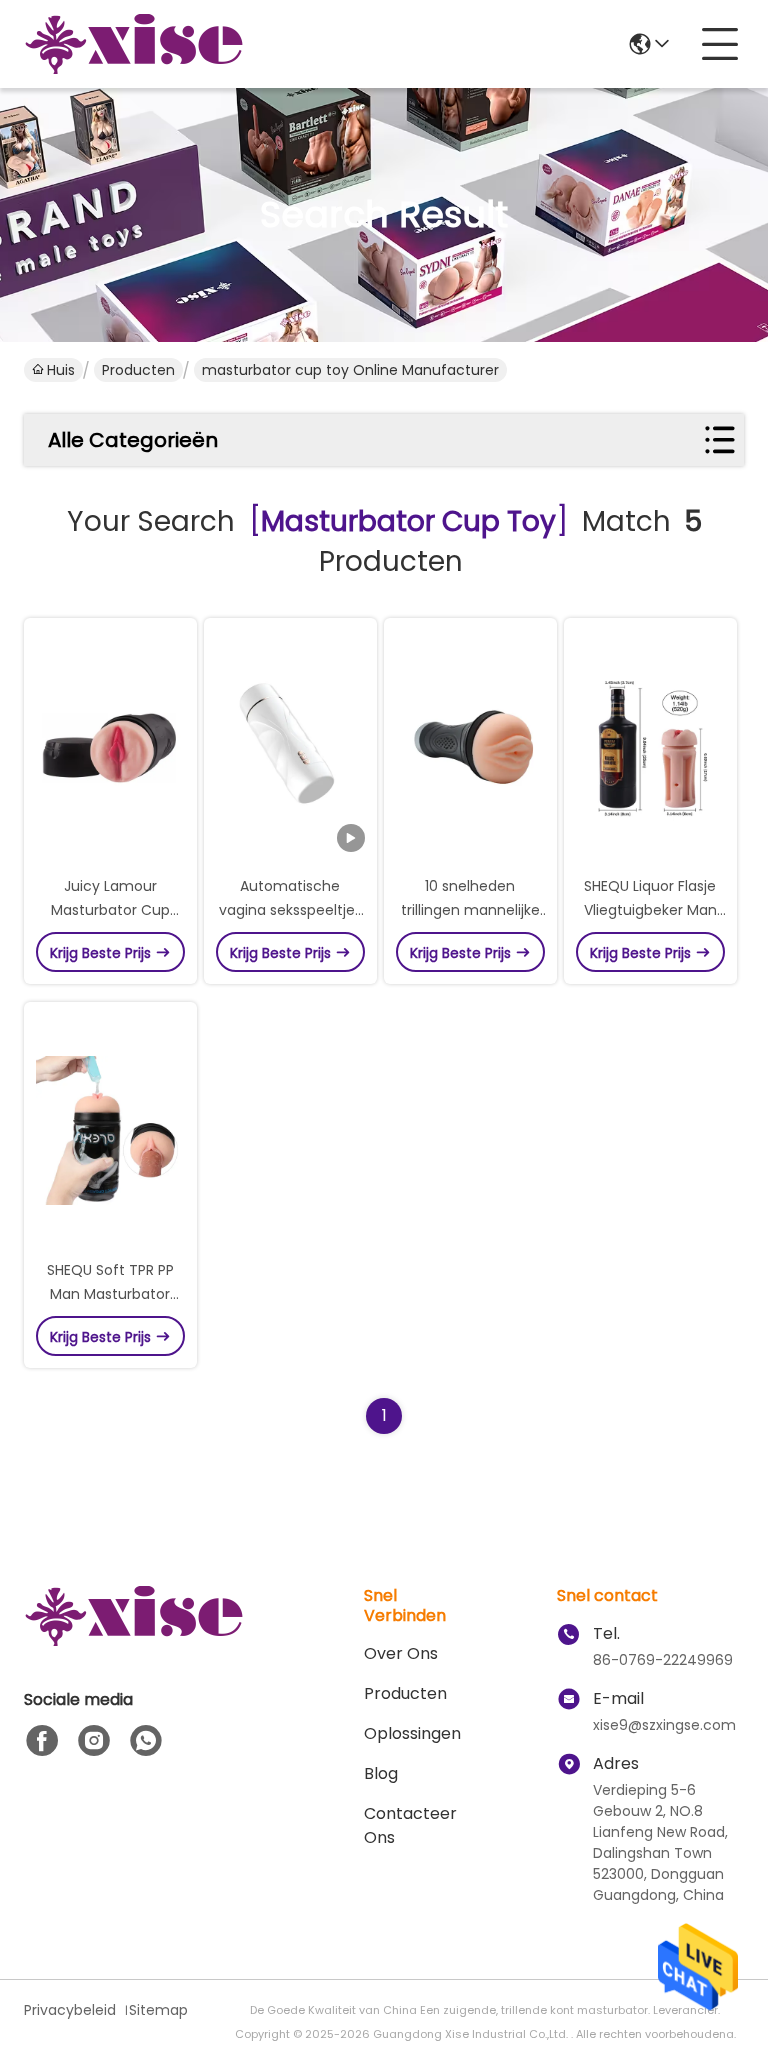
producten (405, 1693)
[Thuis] (134, 1640)
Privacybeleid (70, 2010)
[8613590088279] (146, 1741)
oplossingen (412, 1733)
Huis (61, 370)
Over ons (401, 1653)
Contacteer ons (410, 1825)
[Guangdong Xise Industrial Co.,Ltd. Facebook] (42, 1741)
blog (381, 1773)
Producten (138, 370)
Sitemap (158, 2010)
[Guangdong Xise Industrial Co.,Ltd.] (134, 44)
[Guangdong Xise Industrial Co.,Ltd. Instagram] (94, 1741)
